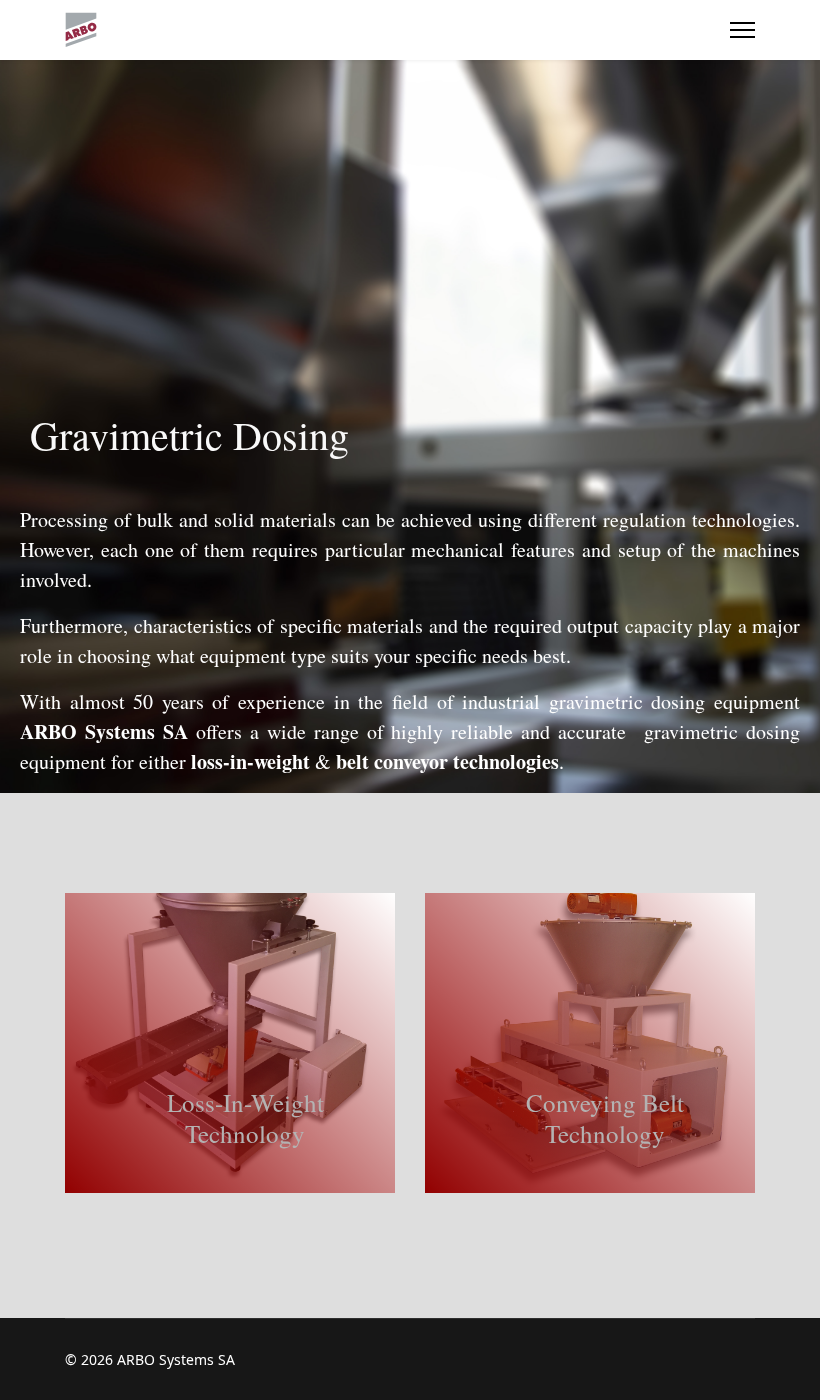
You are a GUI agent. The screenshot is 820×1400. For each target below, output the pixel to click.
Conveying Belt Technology (605, 1118)
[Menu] (742, 30)
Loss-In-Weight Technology (245, 1118)
